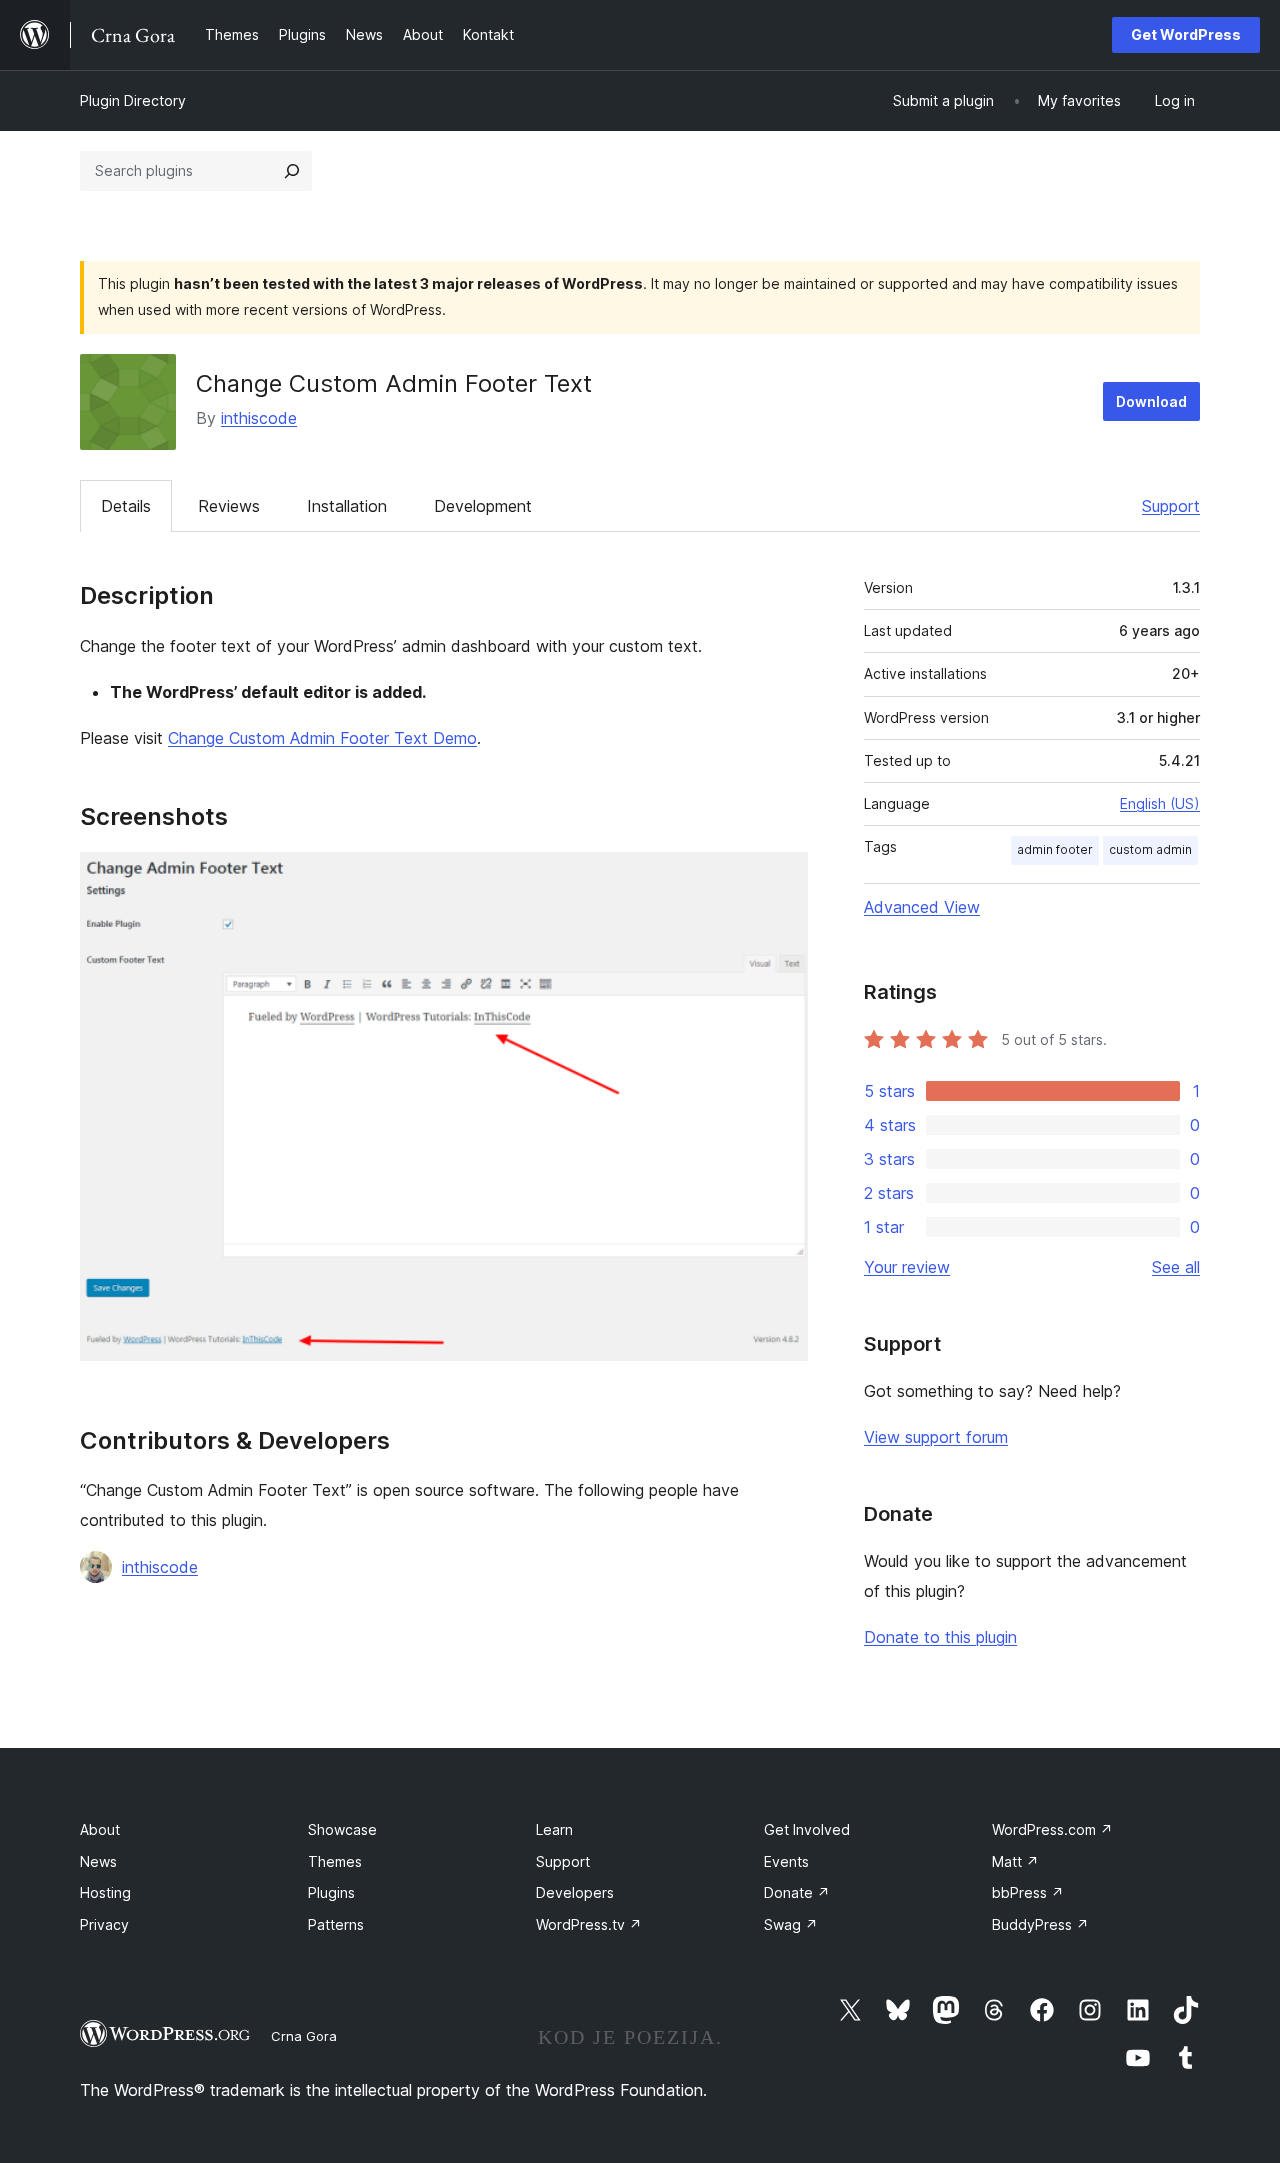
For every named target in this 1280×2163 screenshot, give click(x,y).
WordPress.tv (589, 1924)
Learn (554, 1829)
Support (1171, 506)
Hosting (105, 1892)
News (98, 1861)
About (100, 1829)
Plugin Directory (133, 100)
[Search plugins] (292, 171)
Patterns (336, 1924)
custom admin (1150, 849)
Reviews (229, 506)
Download (1151, 401)
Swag (791, 1924)
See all (1176, 1267)
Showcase (342, 1829)
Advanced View (922, 907)
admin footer (1055, 849)
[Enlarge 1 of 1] (781, 879)
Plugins (331, 1892)
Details (126, 506)
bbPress (1028, 1892)
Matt (1015, 1861)
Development (483, 506)
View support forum (936, 1437)
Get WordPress (1186, 34)
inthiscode (259, 418)
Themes (335, 1861)
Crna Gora (304, 2036)
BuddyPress (1040, 1924)
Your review (907, 1267)
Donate (797, 1892)
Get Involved (807, 1829)
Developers (575, 1892)
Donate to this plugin (940, 1637)
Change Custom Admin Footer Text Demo (322, 738)
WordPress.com (1052, 1829)
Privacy (104, 1924)
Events (786, 1861)
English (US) (1160, 803)
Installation (347, 506)
